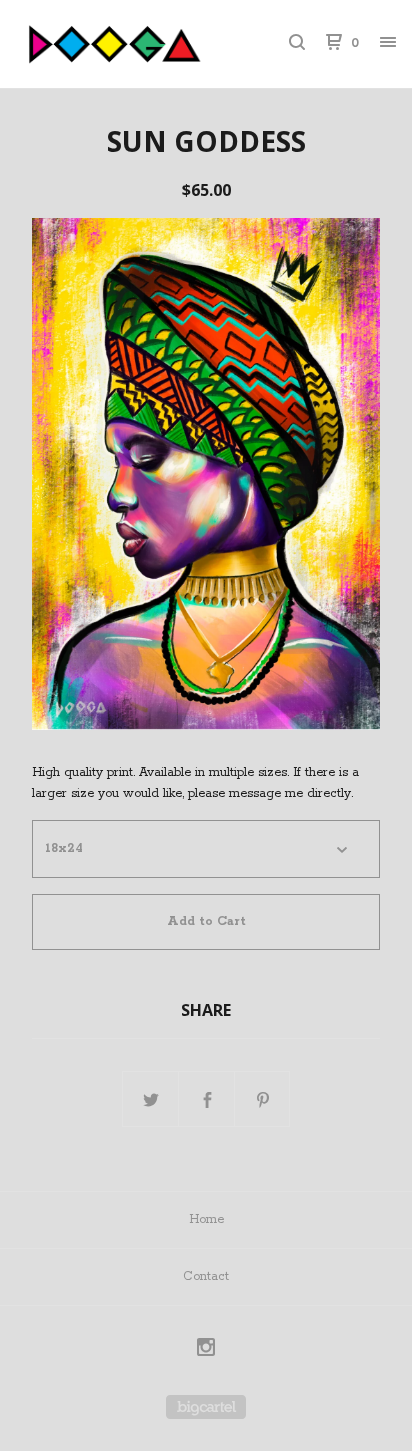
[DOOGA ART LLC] (111, 44)
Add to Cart (206, 921)
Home (206, 1219)
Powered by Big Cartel (206, 1407)
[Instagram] (206, 1350)
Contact (206, 1276)
